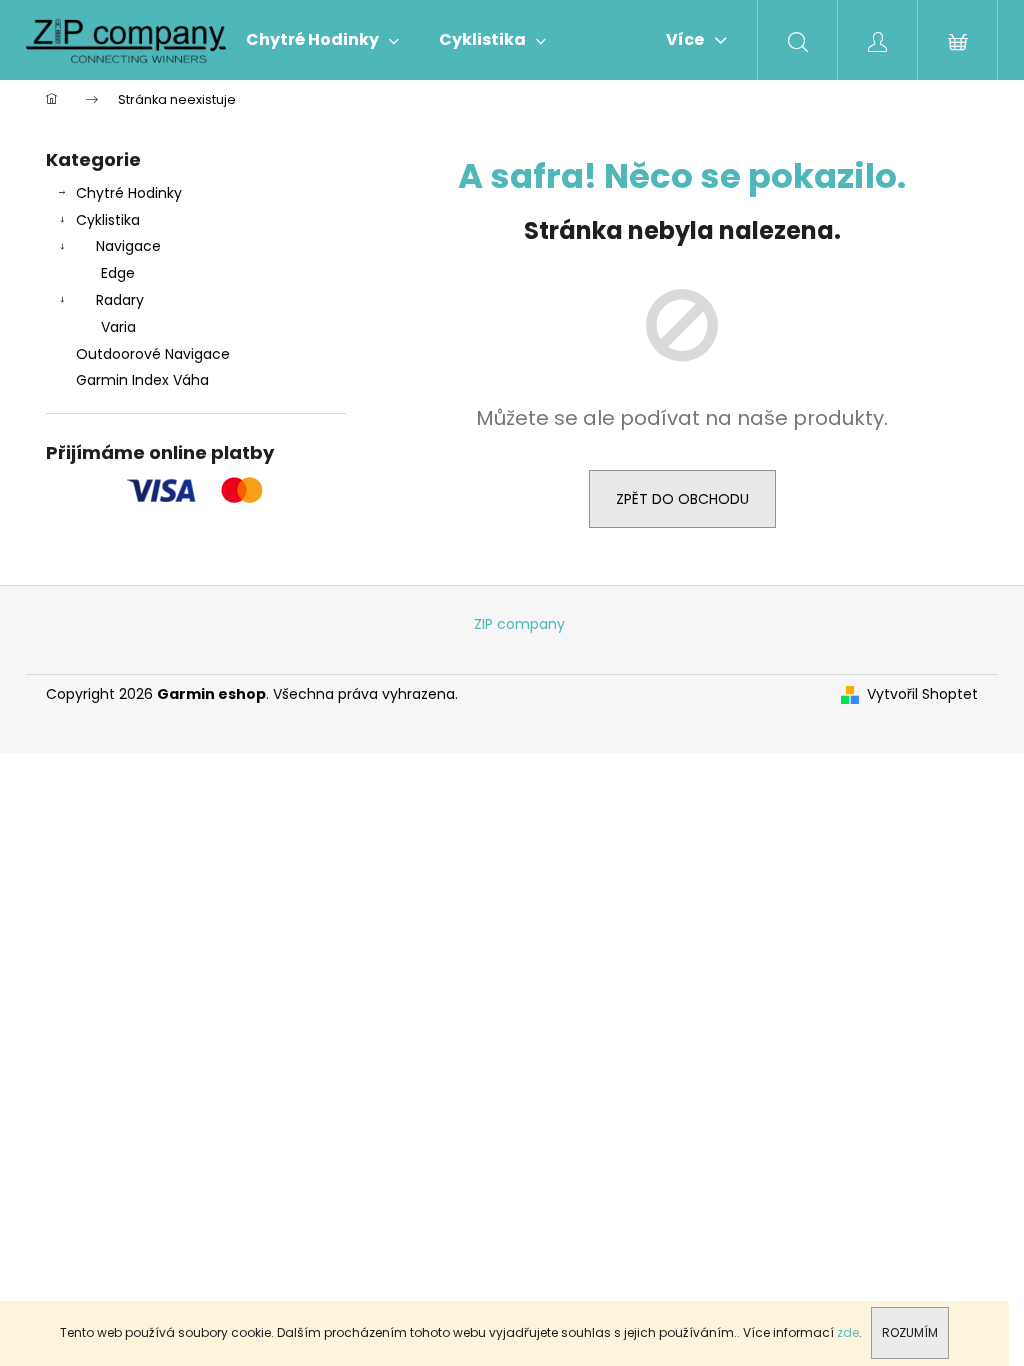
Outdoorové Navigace (153, 354)
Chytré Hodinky (129, 193)
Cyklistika (108, 220)
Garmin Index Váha (142, 380)
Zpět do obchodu (682, 499)
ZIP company (519, 624)
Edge (118, 273)
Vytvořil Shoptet (922, 694)
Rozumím (910, 1332)
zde (848, 1332)
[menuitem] (322, 40)
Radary (120, 300)
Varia (118, 327)
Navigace (128, 246)
